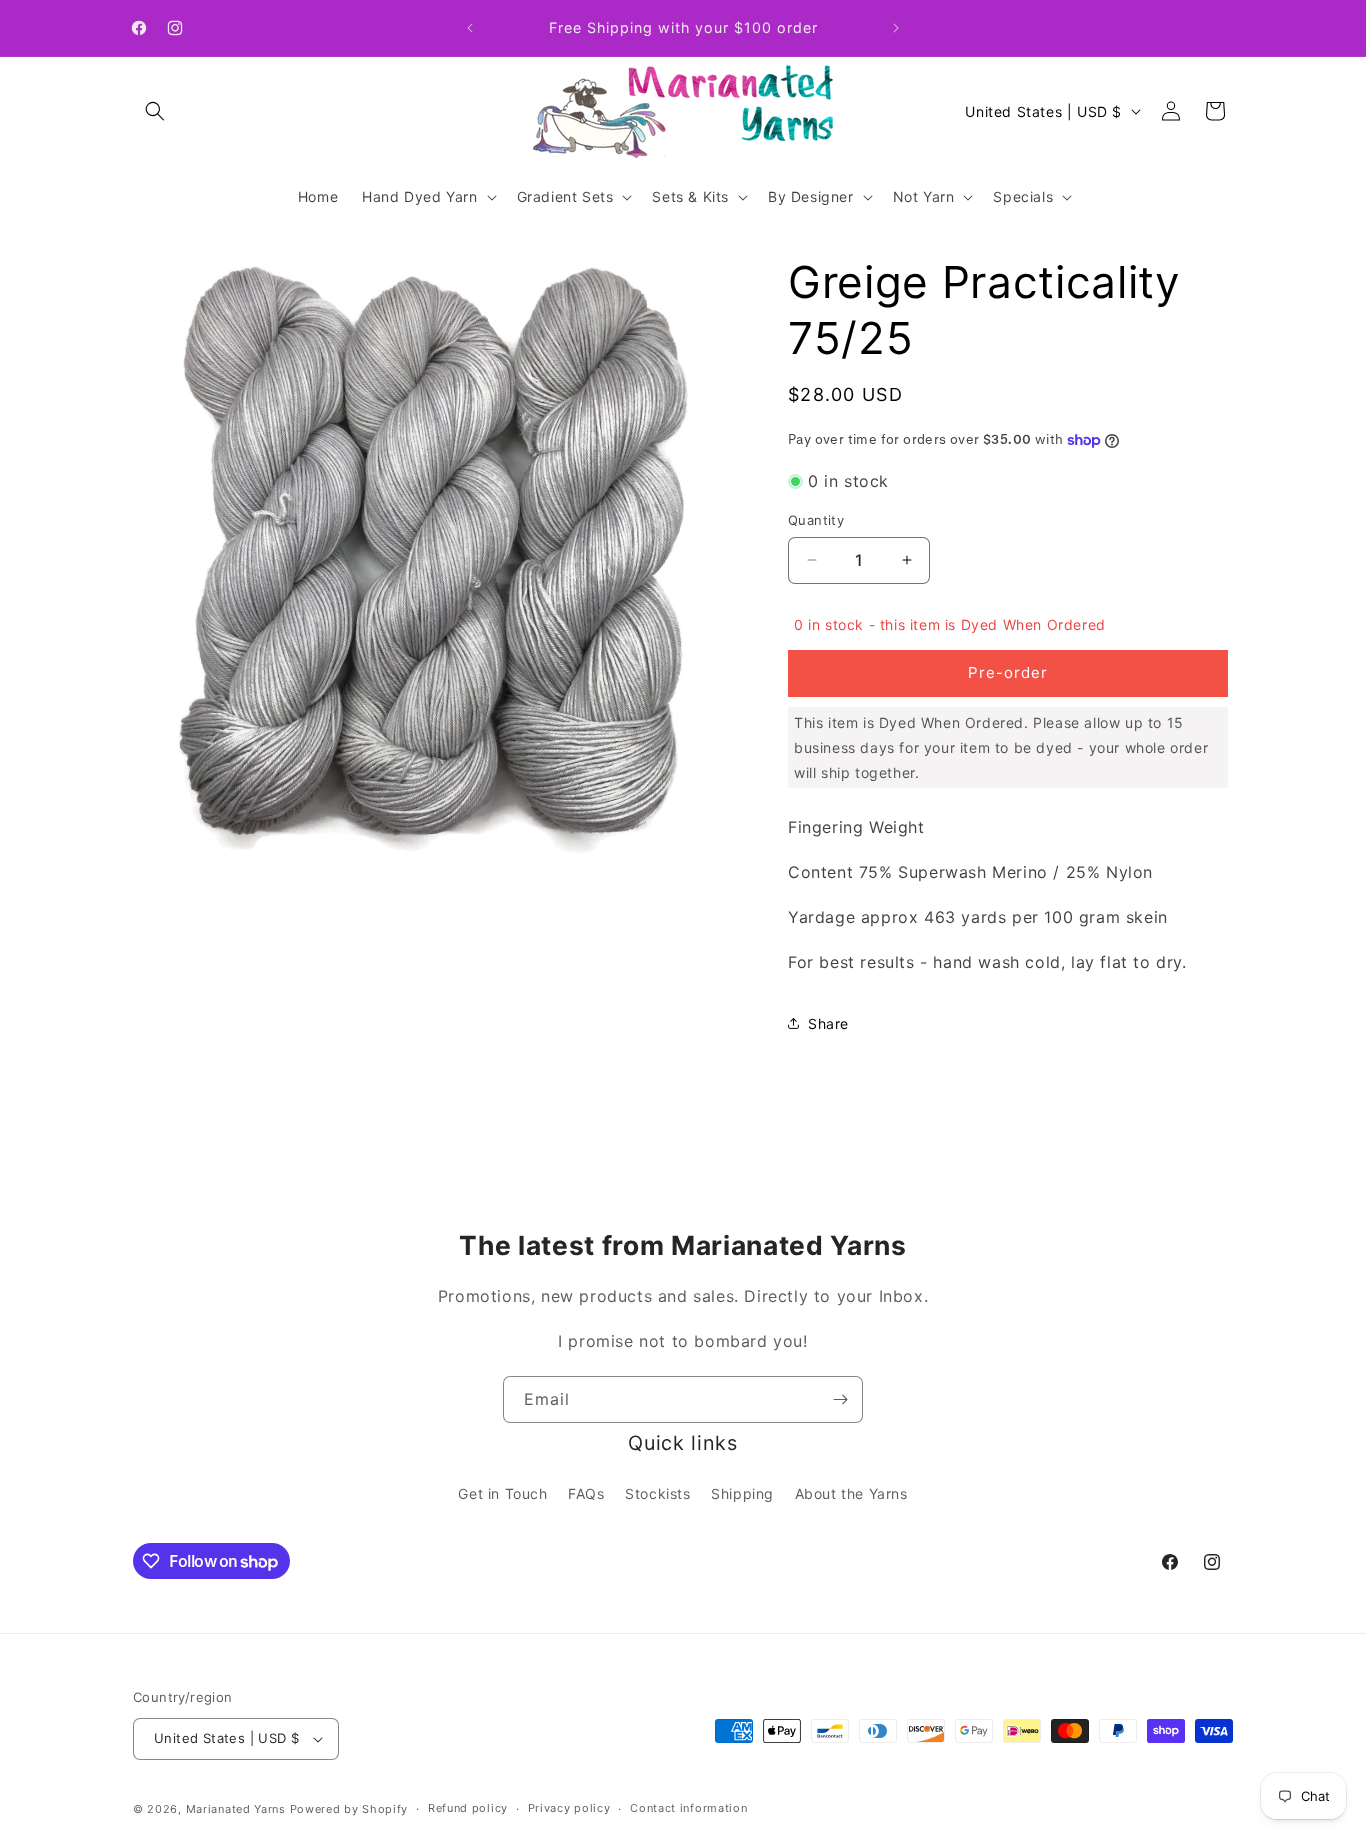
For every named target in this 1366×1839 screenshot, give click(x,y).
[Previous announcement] (470, 28)
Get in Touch (502, 1493)
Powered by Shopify (349, 1809)
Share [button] (828, 1023)
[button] (155, 111)
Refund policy (468, 1808)
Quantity (816, 520)
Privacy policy (569, 1808)
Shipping (742, 1493)
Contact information (688, 1808)
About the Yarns (851, 1493)
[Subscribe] (840, 1399)
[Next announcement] (896, 28)
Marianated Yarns (236, 1809)
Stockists (657, 1493)
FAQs (586, 1493)
